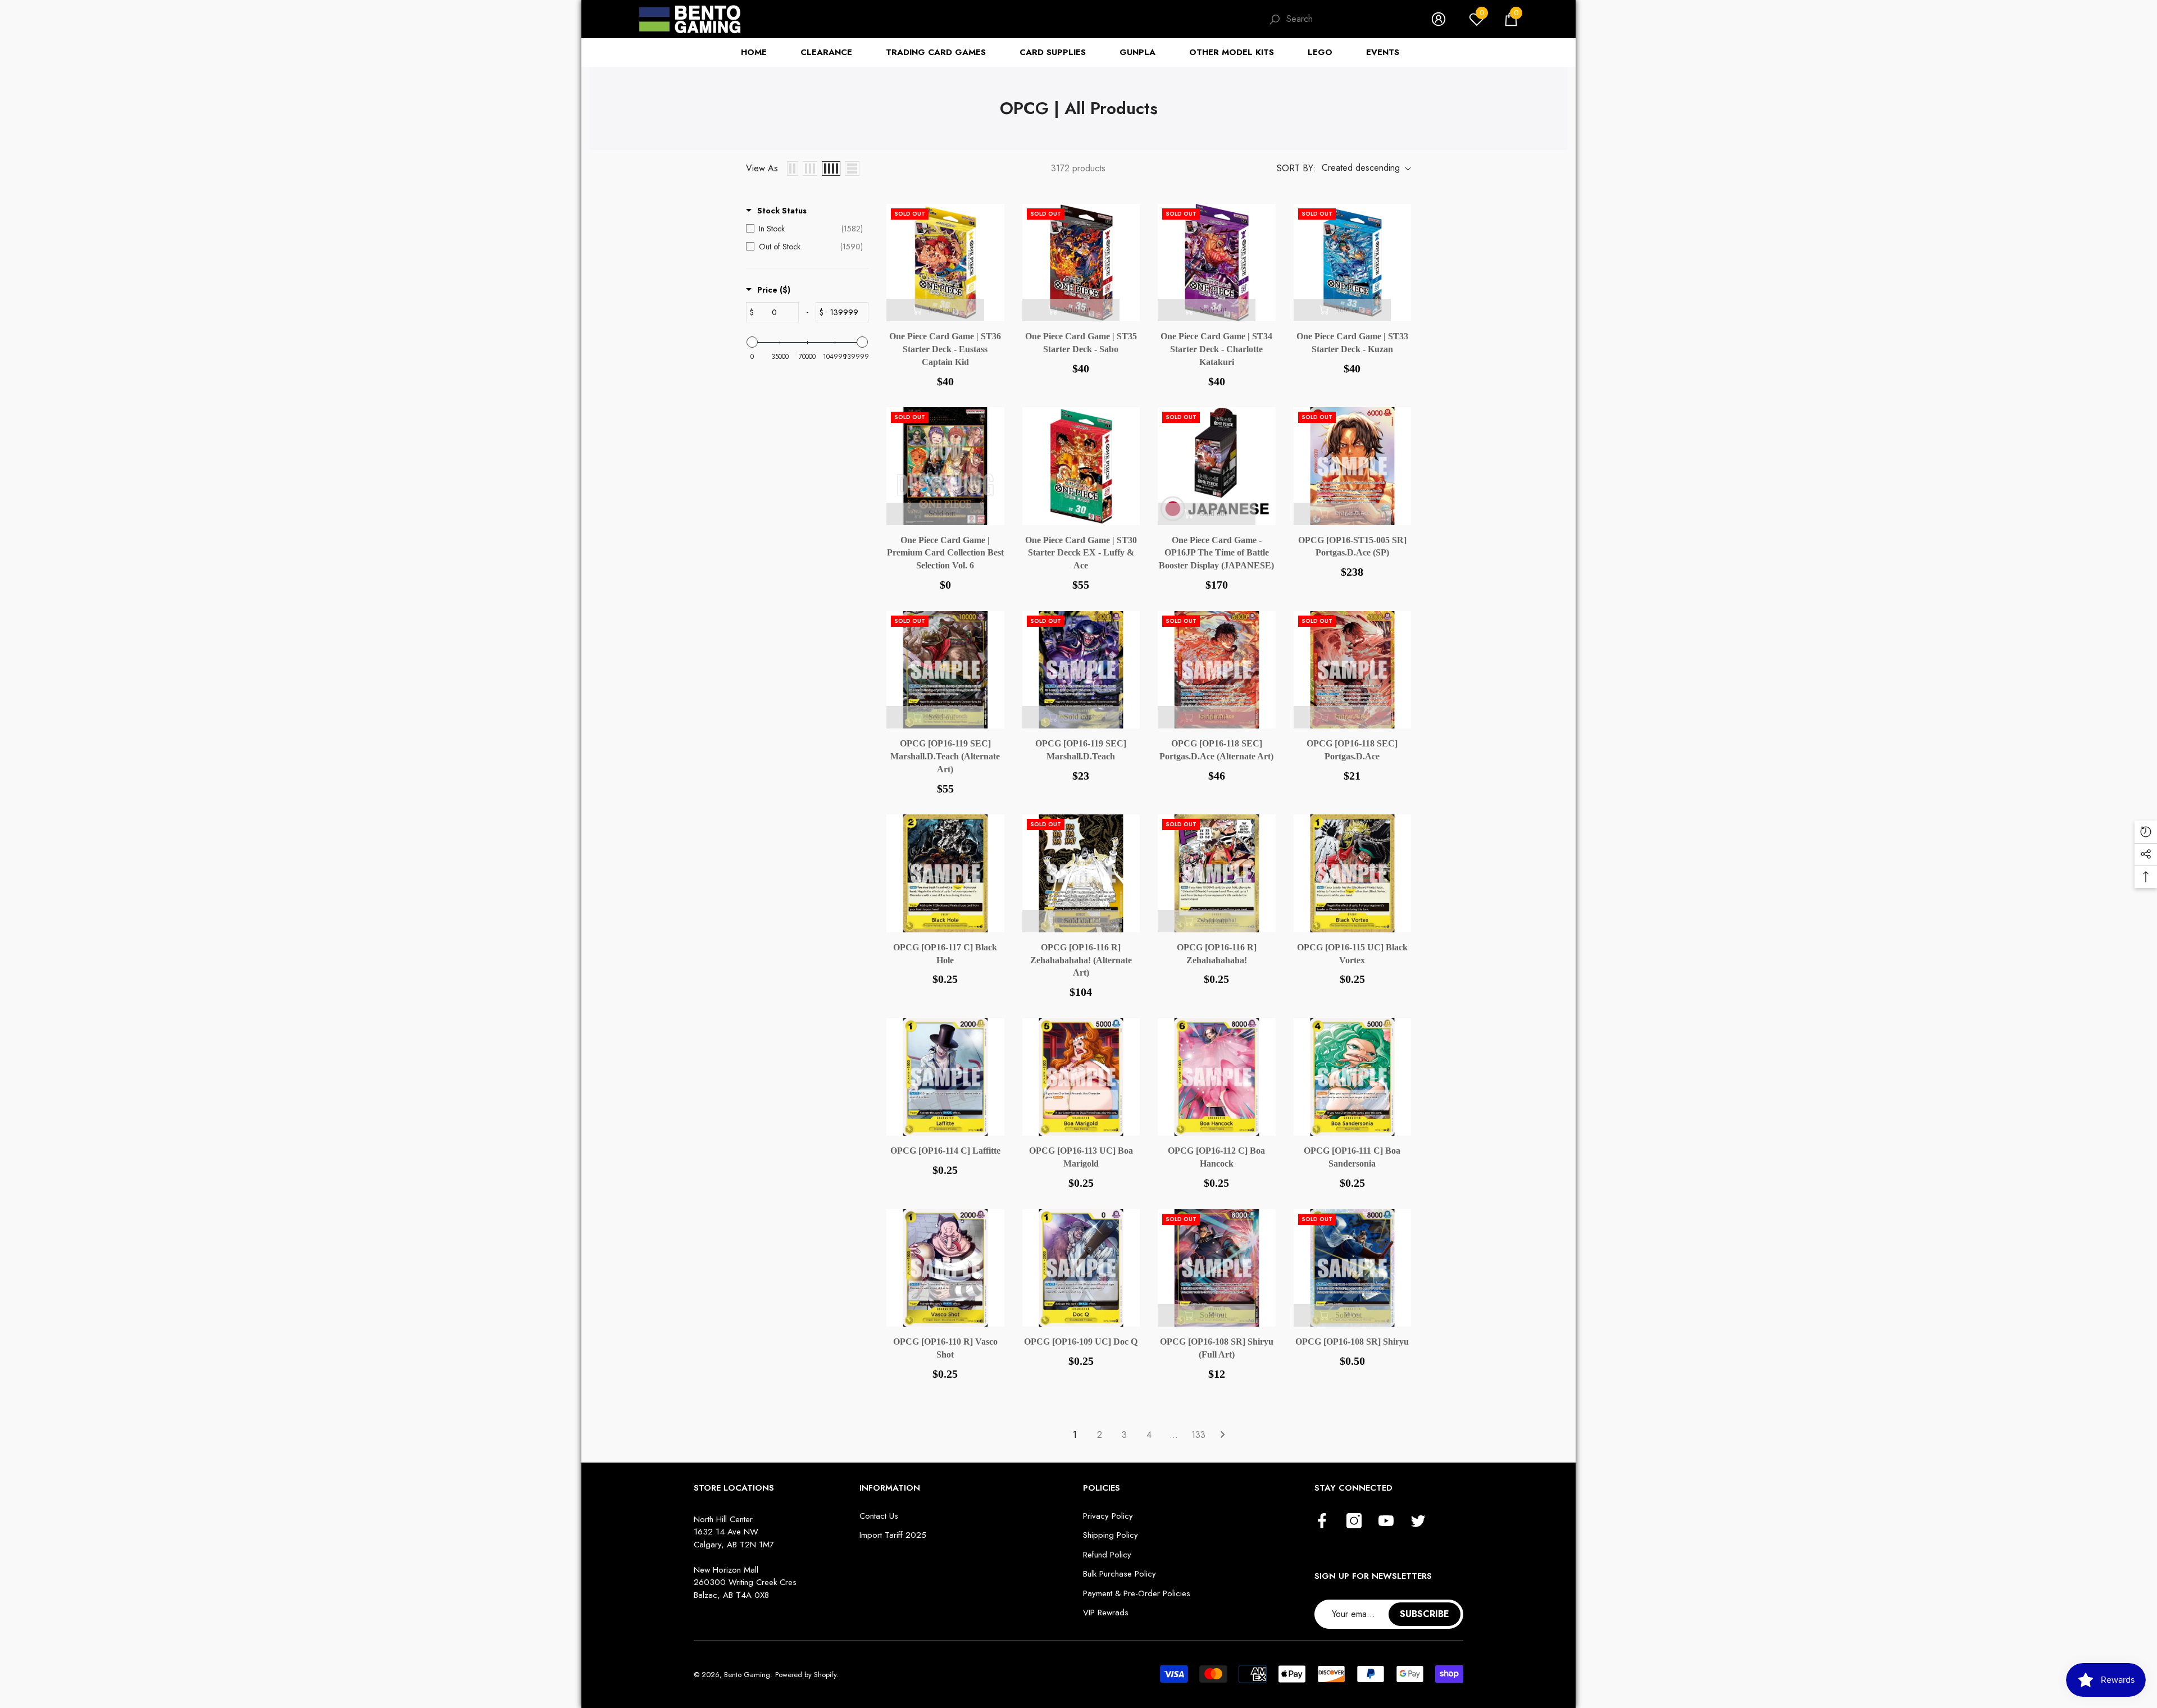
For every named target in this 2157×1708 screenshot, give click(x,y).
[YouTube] (1386, 1522)
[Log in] (1439, 19)
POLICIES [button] (1102, 1488)
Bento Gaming (747, 1675)
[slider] (752, 342)
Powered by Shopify (806, 1675)
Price (774, 290)
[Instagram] (1354, 1522)
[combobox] (1348, 19)
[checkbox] (804, 229)
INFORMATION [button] (890, 1488)
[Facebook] (1322, 1522)
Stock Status (782, 211)
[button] (1511, 19)
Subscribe (1425, 1614)
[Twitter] (1418, 1522)
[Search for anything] (1339, 19)
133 (1198, 1435)
